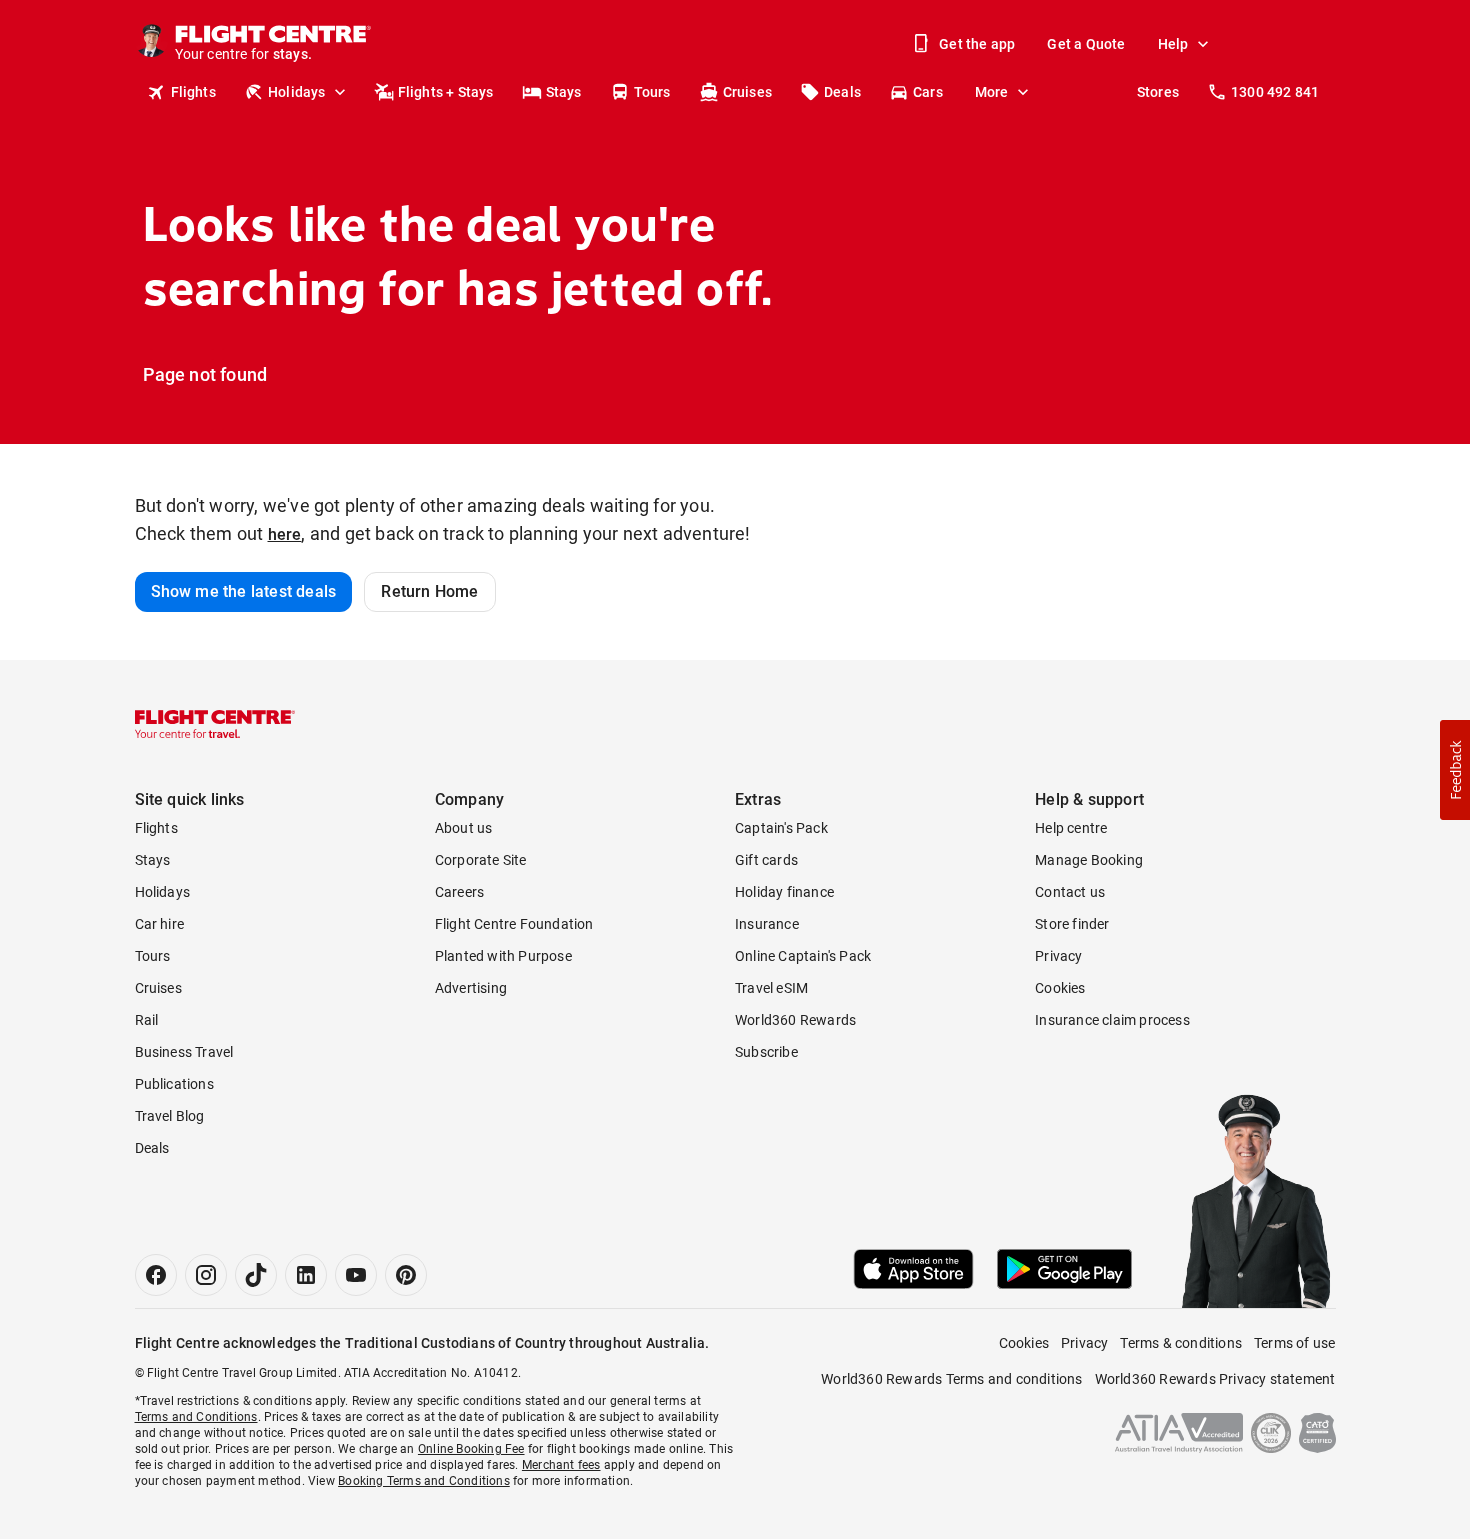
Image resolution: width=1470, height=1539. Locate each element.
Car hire (160, 924)
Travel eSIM (771, 988)
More (992, 92)
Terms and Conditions (196, 1417)
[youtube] (356, 1275)
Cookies (1060, 988)
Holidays (297, 92)
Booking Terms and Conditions (424, 1481)
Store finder (1072, 924)
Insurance (767, 924)
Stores (1158, 92)
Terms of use (1294, 1343)
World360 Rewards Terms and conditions (951, 1379)
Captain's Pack (781, 828)
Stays (564, 92)
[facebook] (156, 1275)
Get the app (977, 44)
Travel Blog (170, 1116)
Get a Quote (1086, 44)
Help (1173, 44)
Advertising (471, 988)
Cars (928, 92)
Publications (174, 1084)
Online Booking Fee (471, 1449)
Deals (842, 92)
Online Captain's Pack (803, 956)
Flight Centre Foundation (514, 924)
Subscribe (766, 1052)
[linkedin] (306, 1275)
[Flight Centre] (215, 724)
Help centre (1071, 828)
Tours (652, 92)
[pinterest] (406, 1275)
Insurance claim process (1112, 1020)
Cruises (747, 92)
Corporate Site (481, 860)
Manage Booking (1089, 860)
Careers (459, 892)
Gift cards (766, 860)
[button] (1455, 770)
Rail (147, 1020)
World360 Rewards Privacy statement (1215, 1379)
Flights (193, 92)
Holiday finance (784, 892)
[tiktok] (256, 1275)
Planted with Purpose (503, 956)
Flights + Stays (446, 92)
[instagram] (206, 1275)
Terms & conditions (1181, 1343)
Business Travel (184, 1052)
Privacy (1058, 956)
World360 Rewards (795, 1020)
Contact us (1070, 892)
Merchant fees (561, 1465)
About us (464, 828)
